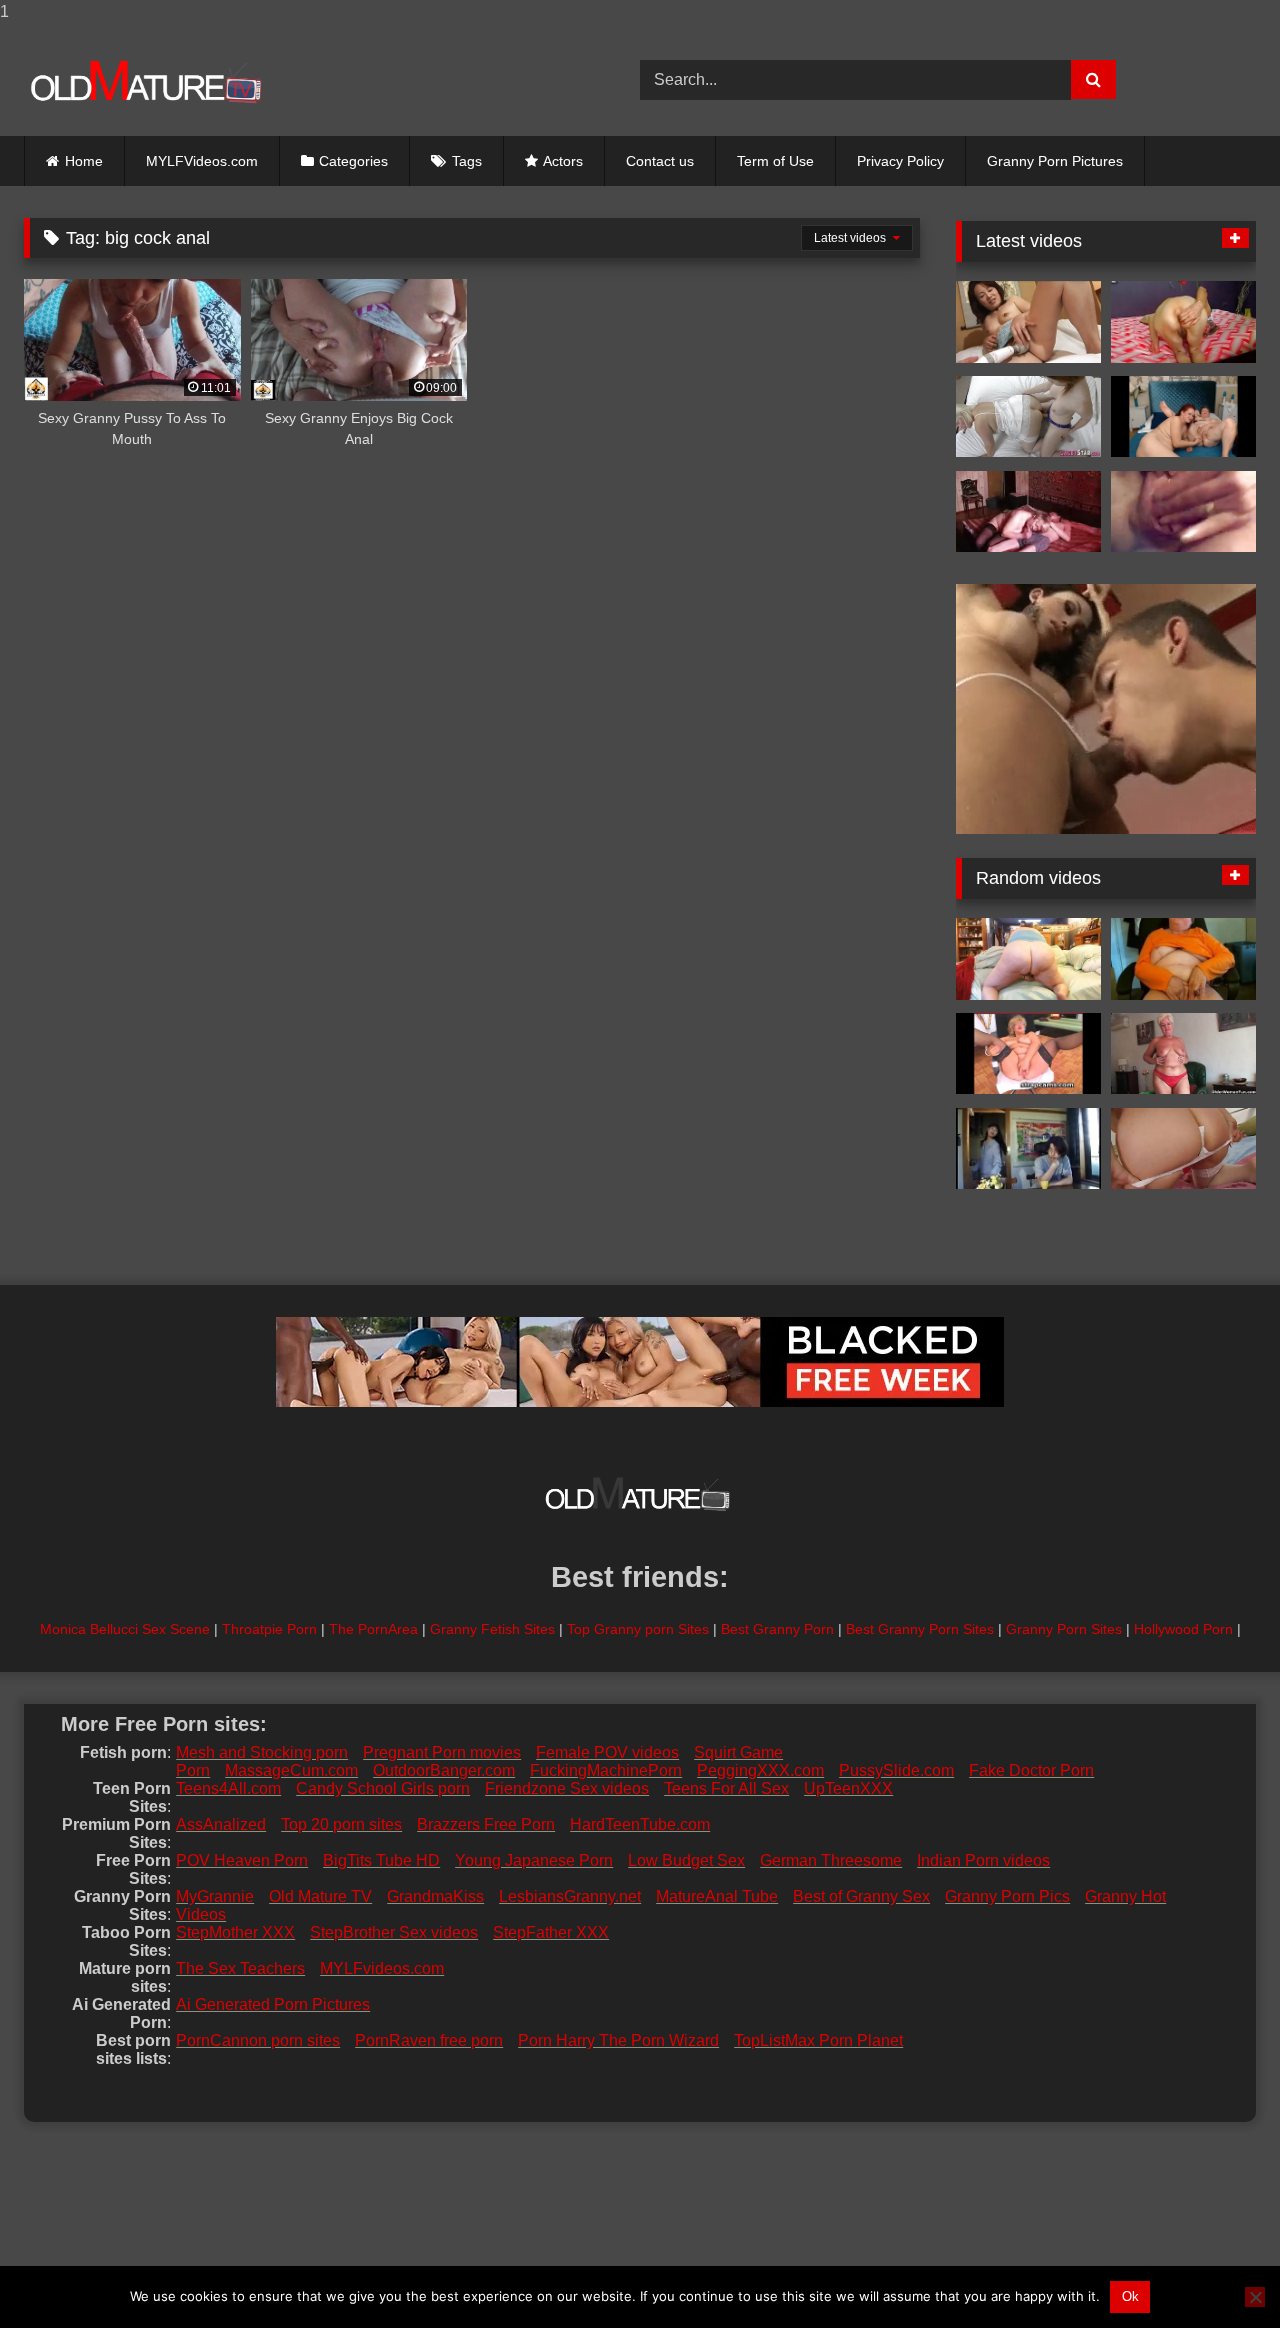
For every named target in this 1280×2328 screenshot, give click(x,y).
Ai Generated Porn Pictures (273, 2004)
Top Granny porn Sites (638, 1629)
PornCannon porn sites (258, 2040)
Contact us (660, 161)
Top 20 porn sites (341, 1824)
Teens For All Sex (726, 1788)
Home (84, 161)
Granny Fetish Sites (492, 1629)
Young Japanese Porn (534, 1860)
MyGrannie (215, 1896)
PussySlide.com (896, 1770)
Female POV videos (607, 1752)
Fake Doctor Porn (1031, 1770)
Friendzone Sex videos (567, 1788)
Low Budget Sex (686, 1860)
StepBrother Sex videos (394, 1932)
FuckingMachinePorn (606, 1770)
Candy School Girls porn (383, 1788)
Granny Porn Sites (1064, 1629)
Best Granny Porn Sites (920, 1629)
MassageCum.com (291, 1770)
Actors (563, 161)
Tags (467, 161)
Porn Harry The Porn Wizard (618, 2040)
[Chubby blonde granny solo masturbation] (1028, 1054)
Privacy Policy (900, 161)
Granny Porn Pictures (1055, 161)
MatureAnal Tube (717, 1896)
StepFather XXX (551, 1932)
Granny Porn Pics (1007, 1896)
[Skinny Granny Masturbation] (1183, 322)
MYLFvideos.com (382, 1968)
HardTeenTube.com (640, 1824)
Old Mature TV (320, 1896)
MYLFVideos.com (202, 161)
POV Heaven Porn (242, 1860)
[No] (1255, 2297)
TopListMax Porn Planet (818, 2040)
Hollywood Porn (1183, 1629)
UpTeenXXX (848, 1788)
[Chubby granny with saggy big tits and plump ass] (1183, 1054)
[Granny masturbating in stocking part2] (1183, 1149)
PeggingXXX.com (760, 1770)
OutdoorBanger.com (444, 1770)
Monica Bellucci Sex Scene (125, 1629)
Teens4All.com (228, 1788)
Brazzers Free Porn (486, 1824)
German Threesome (831, 1860)
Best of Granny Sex (861, 1896)
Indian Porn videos (983, 1860)
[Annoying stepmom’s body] (1028, 1149)
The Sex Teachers (240, 1968)
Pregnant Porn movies (442, 1752)
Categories (353, 161)
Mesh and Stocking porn (262, 1752)
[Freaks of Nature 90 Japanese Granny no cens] (1028, 322)
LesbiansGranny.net (570, 1896)
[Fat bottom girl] (1028, 959)
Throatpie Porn (269, 1629)
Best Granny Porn (777, 1629)
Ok (1130, 2296)
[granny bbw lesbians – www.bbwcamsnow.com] (1183, 417)
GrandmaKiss (435, 1896)
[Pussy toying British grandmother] (1028, 417)
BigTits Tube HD (381, 1860)
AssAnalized (221, 1824)
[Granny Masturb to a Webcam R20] (1183, 959)
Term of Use (775, 161)
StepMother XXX (235, 1932)
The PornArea (373, 1629)
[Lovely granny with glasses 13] (1183, 512)
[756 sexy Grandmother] (1028, 512)
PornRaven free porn (429, 2040)
